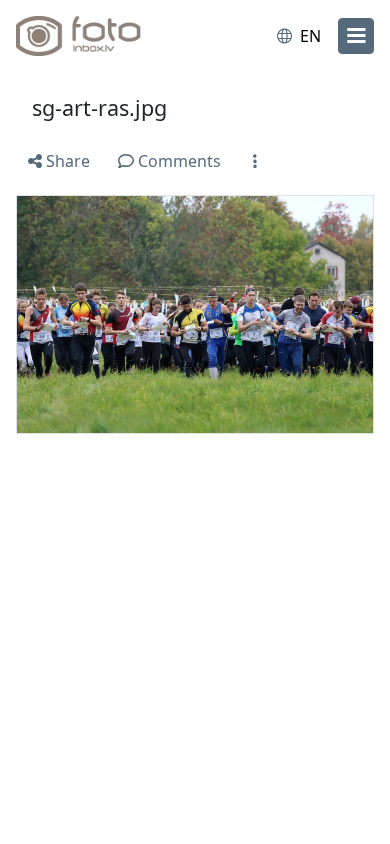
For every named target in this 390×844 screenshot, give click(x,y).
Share (66, 161)
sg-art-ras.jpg (99, 107)
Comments (177, 161)
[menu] (356, 36)
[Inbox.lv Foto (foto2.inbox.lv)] (98, 36)
